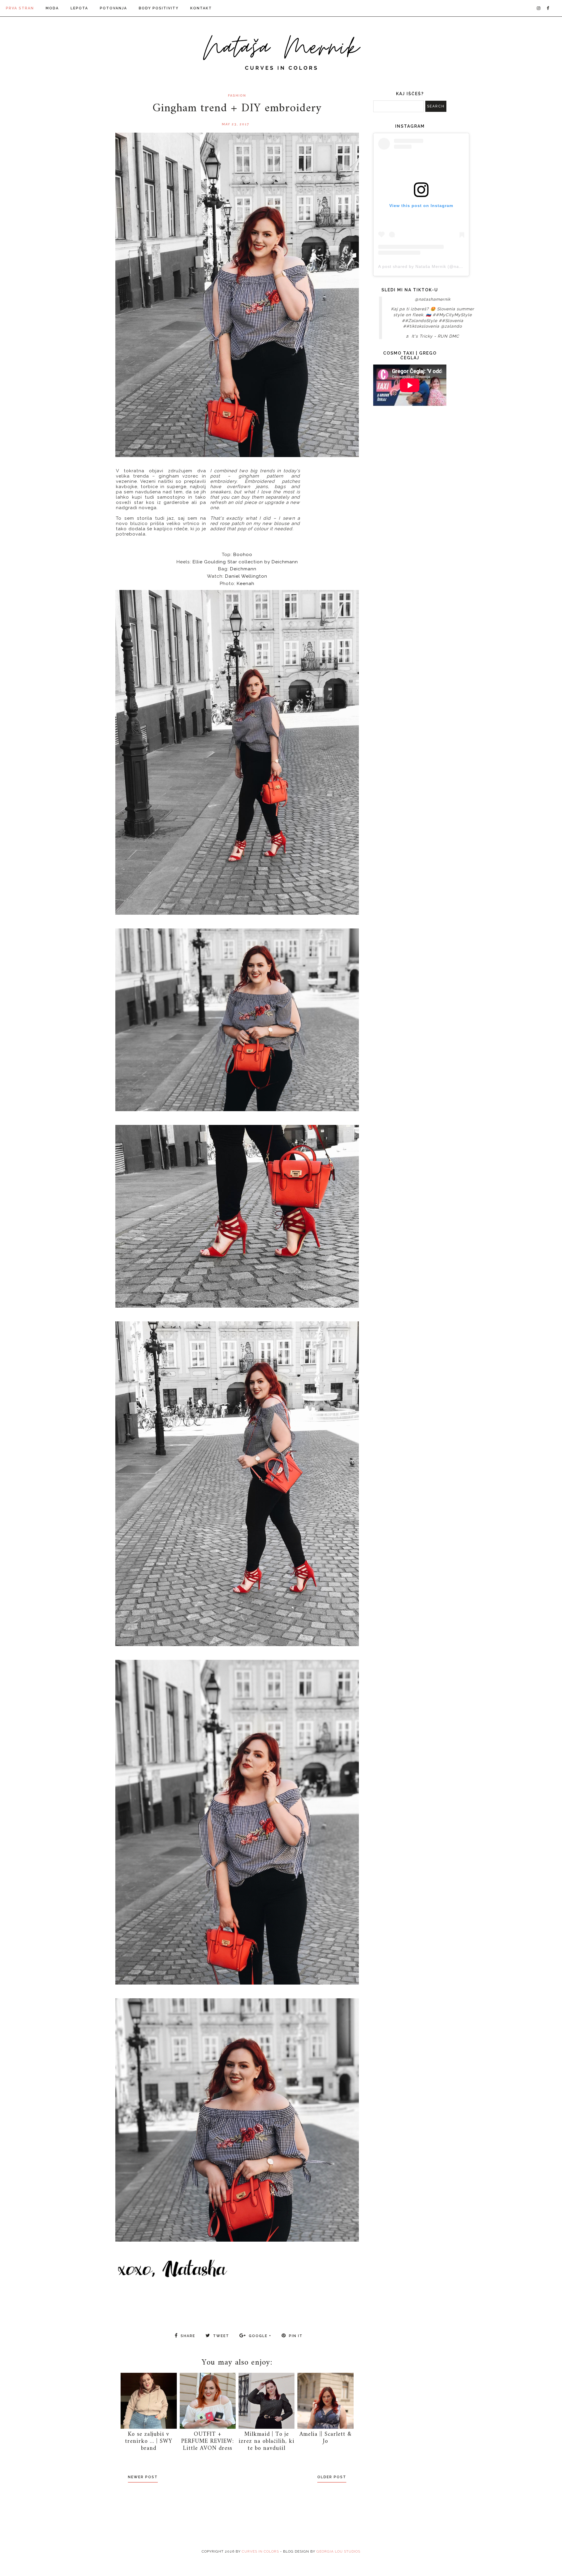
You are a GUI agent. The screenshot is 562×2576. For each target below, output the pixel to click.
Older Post (332, 2477)
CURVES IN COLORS (260, 2551)
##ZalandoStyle (420, 321)
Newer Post (143, 2477)
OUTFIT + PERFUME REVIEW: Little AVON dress (208, 2441)
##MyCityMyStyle (452, 315)
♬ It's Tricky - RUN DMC (432, 336)
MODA (52, 8)
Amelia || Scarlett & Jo (325, 2438)
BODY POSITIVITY (159, 8)
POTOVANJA (113, 8)
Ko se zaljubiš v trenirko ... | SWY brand (149, 2441)
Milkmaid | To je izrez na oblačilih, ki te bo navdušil (267, 2441)
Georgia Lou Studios (338, 2551)
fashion (237, 96)
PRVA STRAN (20, 8)
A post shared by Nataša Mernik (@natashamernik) (432, 266)
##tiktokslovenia (421, 326)
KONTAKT (201, 8)
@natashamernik (433, 299)
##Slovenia (451, 321)
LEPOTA (79, 8)
